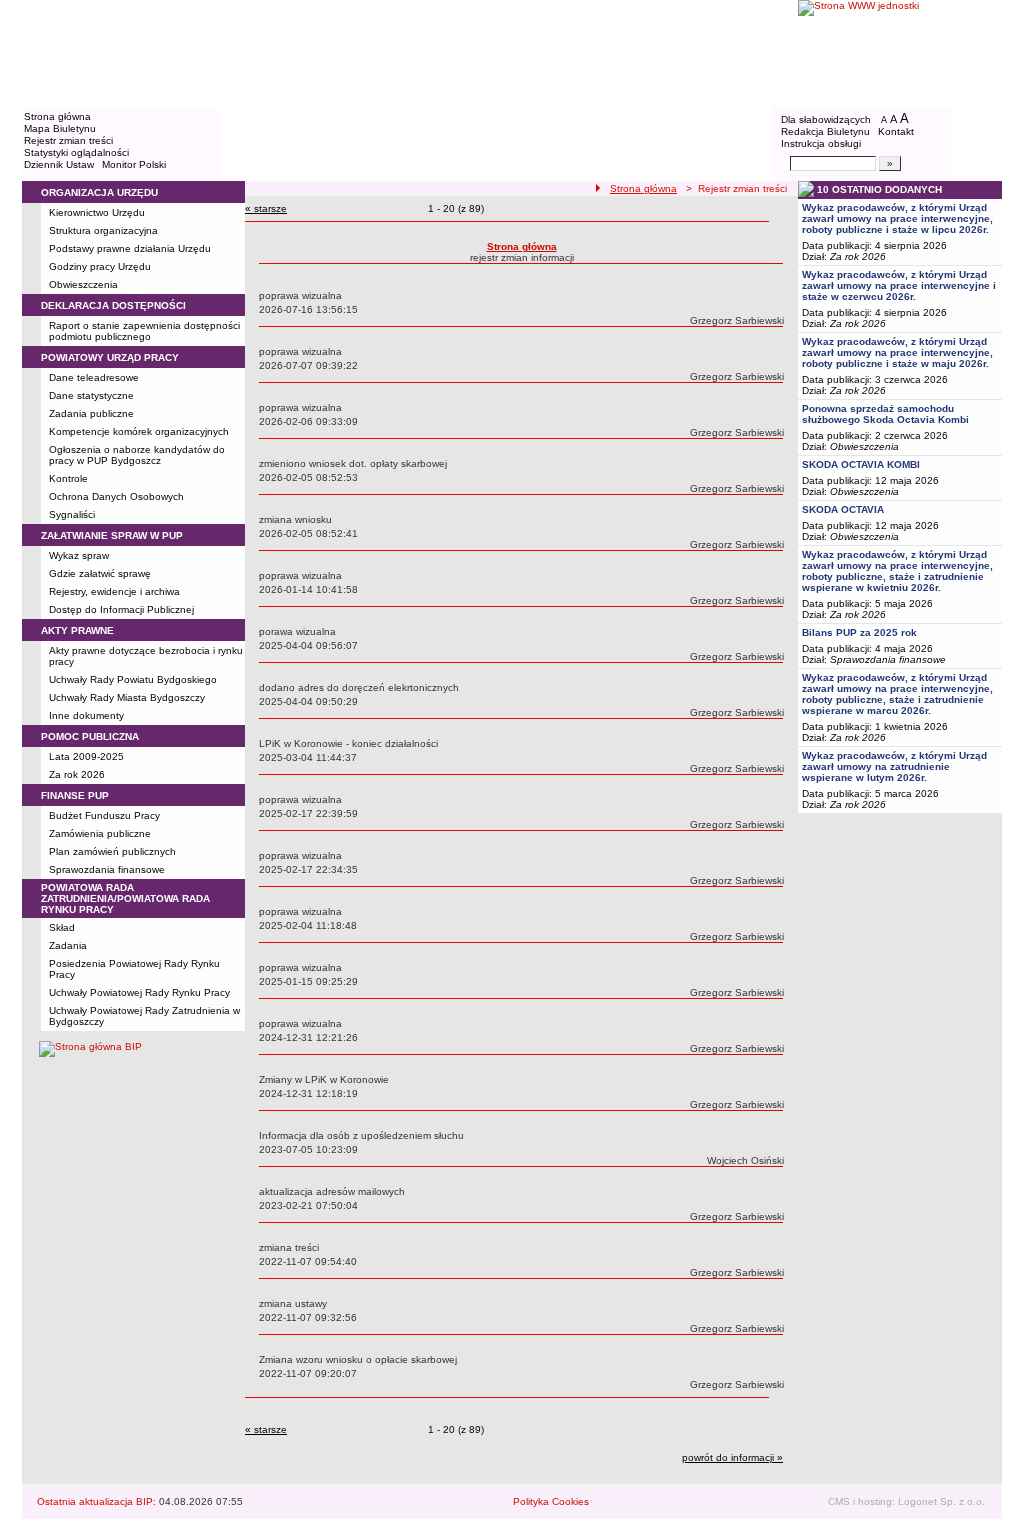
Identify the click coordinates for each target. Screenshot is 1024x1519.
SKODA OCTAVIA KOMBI (861, 464)
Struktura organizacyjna (103, 230)
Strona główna (57, 116)
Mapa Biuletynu (60, 128)
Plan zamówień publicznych (112, 851)
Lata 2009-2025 (86, 756)
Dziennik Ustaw (59, 164)
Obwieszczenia (83, 284)
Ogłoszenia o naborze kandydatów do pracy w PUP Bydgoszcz (137, 455)
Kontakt (896, 131)
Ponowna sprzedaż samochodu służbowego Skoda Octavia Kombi (885, 414)
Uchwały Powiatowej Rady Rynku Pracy (139, 992)
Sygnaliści (72, 514)
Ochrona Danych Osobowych (116, 496)
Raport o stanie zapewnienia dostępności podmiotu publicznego (144, 331)
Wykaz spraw (79, 555)
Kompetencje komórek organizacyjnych (139, 431)
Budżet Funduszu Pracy (104, 815)
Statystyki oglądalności (76, 152)
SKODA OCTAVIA (843, 509)
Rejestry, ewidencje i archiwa (114, 591)
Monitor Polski (134, 164)
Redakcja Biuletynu (825, 131)
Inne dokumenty (86, 715)
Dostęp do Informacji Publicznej (121, 609)
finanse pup (75, 795)
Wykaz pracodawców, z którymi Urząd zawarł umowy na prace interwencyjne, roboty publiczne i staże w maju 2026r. (897, 352)
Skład (62, 927)
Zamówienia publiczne (100, 833)
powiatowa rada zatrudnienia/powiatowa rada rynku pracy (125, 898)
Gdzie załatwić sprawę (100, 573)
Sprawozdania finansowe (107, 869)
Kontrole (68, 478)
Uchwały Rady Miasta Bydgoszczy (127, 697)
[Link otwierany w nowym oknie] (900, 52)
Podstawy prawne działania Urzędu (130, 248)
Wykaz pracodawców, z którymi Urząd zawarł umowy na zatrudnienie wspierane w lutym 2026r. (894, 766)
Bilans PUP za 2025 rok (859, 632)
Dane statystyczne (91, 395)
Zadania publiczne (91, 413)
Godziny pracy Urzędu (100, 266)
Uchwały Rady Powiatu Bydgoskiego (133, 679)
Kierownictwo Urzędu (97, 212)
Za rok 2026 (77, 774)
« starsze (266, 208)
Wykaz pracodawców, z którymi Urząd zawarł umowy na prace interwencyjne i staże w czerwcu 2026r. (899, 285)
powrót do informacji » (732, 1457)
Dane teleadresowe (94, 377)
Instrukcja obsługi (821, 143)
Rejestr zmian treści (68, 140)
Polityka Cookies (551, 1501)
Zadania (68, 945)
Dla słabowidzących (826, 119)
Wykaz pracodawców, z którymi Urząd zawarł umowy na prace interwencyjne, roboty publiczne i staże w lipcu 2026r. (897, 218)
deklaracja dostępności (113, 305)
